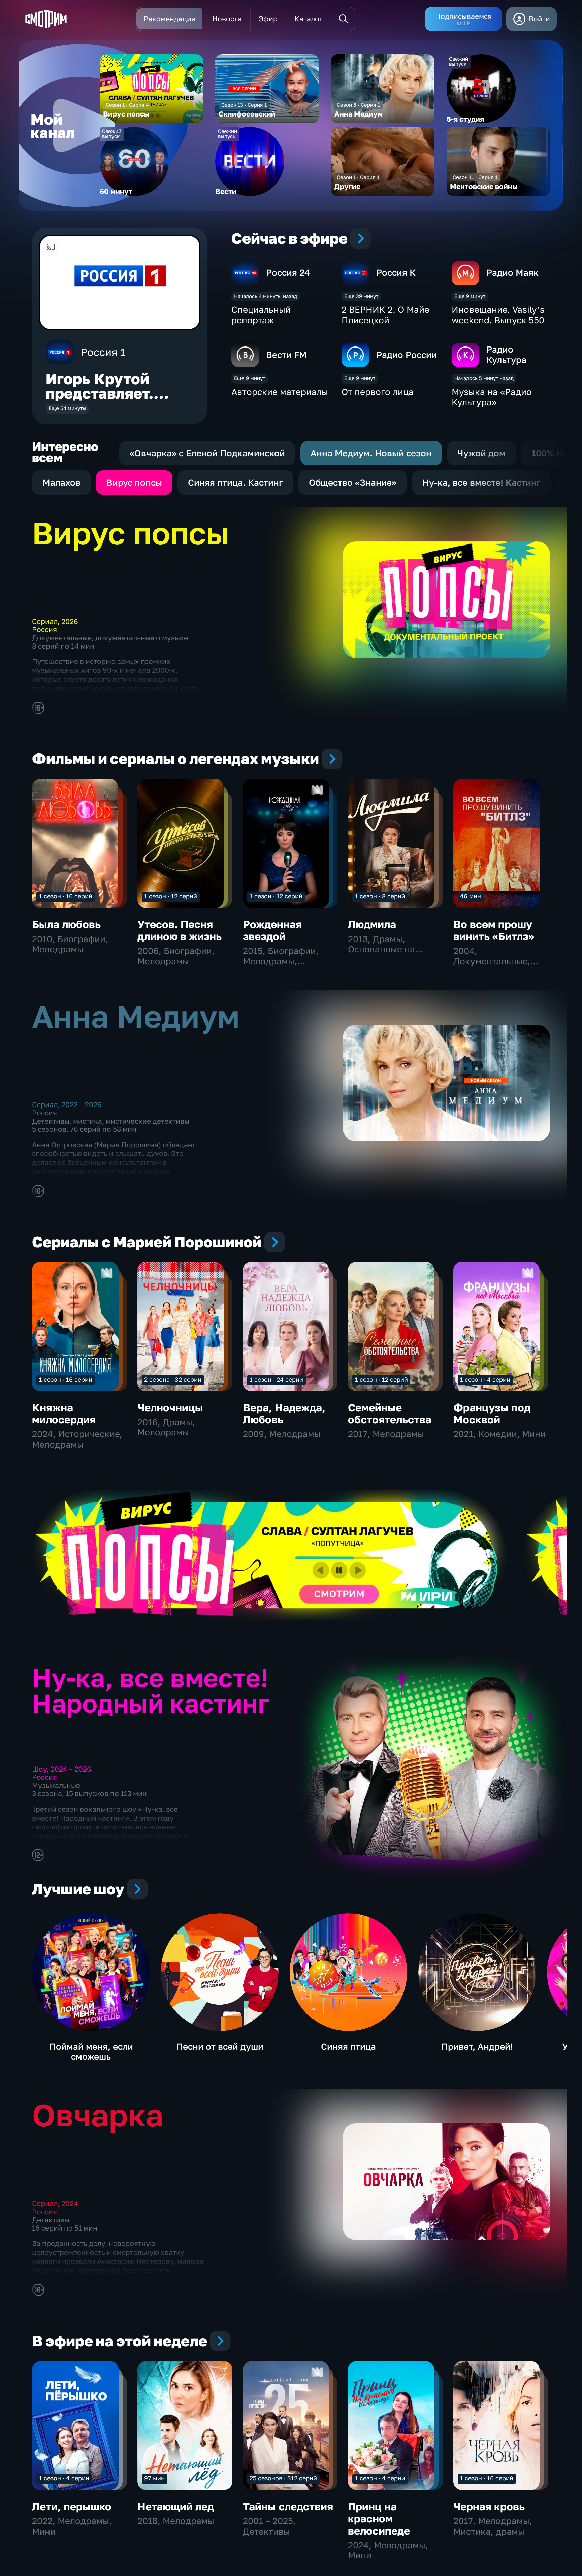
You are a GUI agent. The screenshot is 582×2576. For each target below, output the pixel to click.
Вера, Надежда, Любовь (284, 1413)
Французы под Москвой (492, 1413)
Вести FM (286, 355)
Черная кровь (489, 2506)
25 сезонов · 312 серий (283, 2478)
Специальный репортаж (261, 315)
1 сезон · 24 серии (276, 1379)
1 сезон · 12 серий (171, 896)
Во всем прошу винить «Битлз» (494, 930)
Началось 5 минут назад (484, 378)
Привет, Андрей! (477, 2046)
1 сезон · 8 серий (380, 896)
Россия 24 (288, 273)
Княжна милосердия (64, 1413)
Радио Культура (506, 355)
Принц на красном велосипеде (379, 2519)
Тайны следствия (288, 2506)
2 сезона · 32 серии (173, 1379)
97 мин (154, 2478)
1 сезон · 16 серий (66, 896)
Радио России (407, 355)
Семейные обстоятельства (390, 1413)
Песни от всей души (220, 2046)
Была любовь (66, 924)
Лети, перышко (72, 2506)
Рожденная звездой (272, 930)
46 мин (471, 896)
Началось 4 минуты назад (266, 296)
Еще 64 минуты (67, 408)
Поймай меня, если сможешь (91, 2052)
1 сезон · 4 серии (485, 1379)
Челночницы (170, 1407)
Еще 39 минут (361, 296)
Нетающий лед (176, 2506)
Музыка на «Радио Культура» (492, 397)
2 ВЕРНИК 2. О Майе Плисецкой (385, 315)
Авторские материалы (280, 392)
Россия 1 (103, 352)
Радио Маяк (512, 273)
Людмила (372, 924)
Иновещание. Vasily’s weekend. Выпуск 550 (498, 315)
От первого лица (378, 392)
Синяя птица (348, 2046)
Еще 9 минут (470, 296)
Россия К (396, 273)
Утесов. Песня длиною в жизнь (180, 930)
